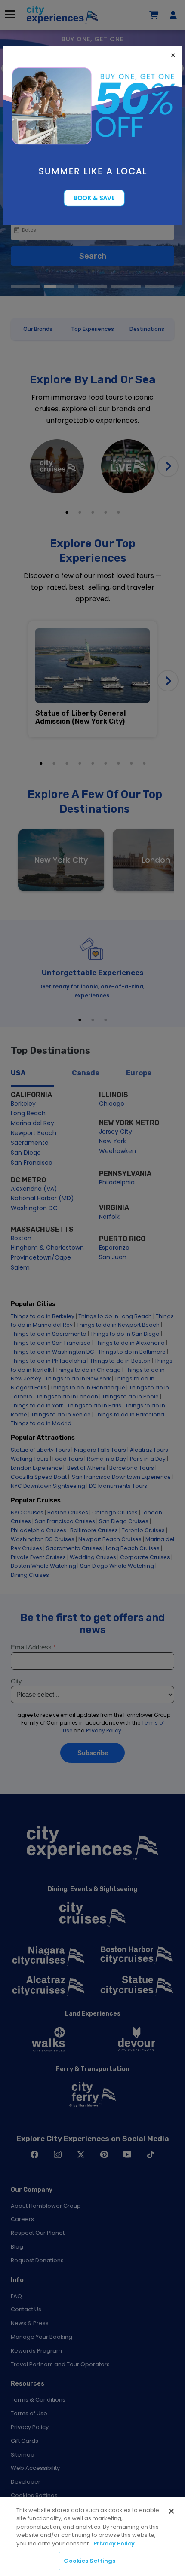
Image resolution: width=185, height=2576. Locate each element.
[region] (92, 2537)
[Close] (171, 2511)
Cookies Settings (89, 2561)
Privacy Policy (114, 2544)
